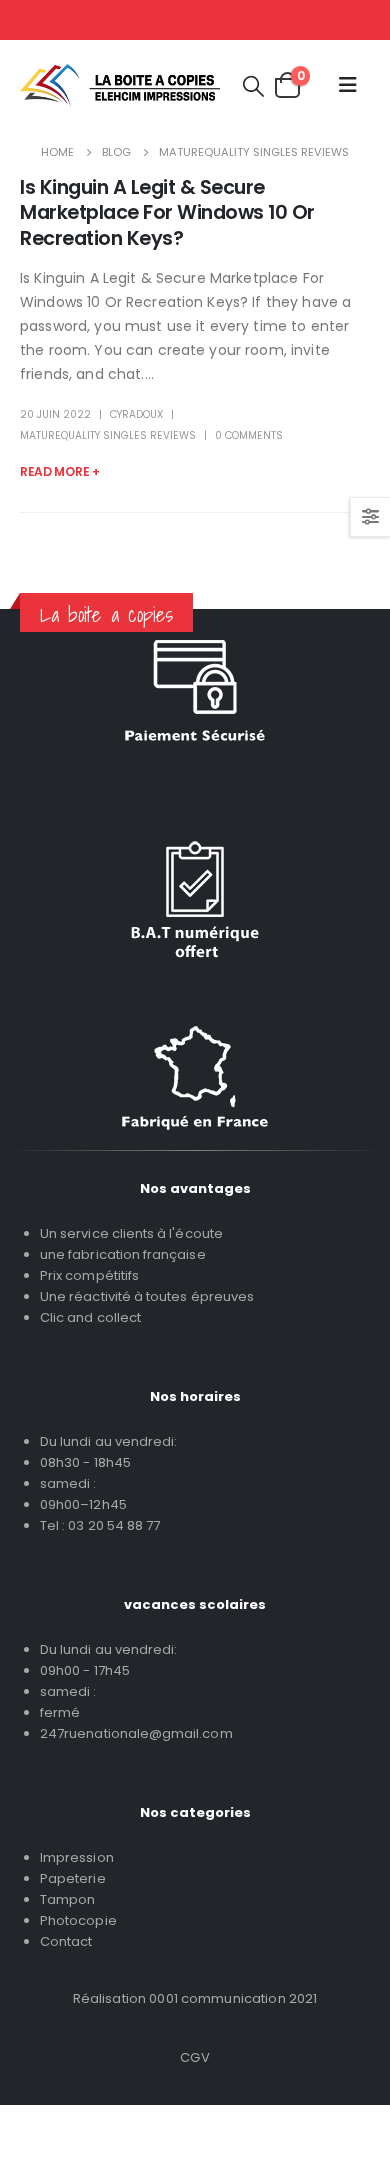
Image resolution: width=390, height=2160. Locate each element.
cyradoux (136, 414)
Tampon (67, 1899)
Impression (77, 1857)
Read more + (60, 471)
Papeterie (73, 1878)
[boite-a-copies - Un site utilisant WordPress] (120, 85)
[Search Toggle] (253, 85)
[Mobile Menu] (348, 85)
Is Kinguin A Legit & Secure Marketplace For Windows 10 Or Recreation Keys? (167, 213)
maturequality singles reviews (108, 435)
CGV (194, 2057)
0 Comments (249, 435)
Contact (66, 1941)
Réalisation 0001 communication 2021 (195, 1998)
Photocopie (78, 1920)
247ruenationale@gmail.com (136, 1733)
